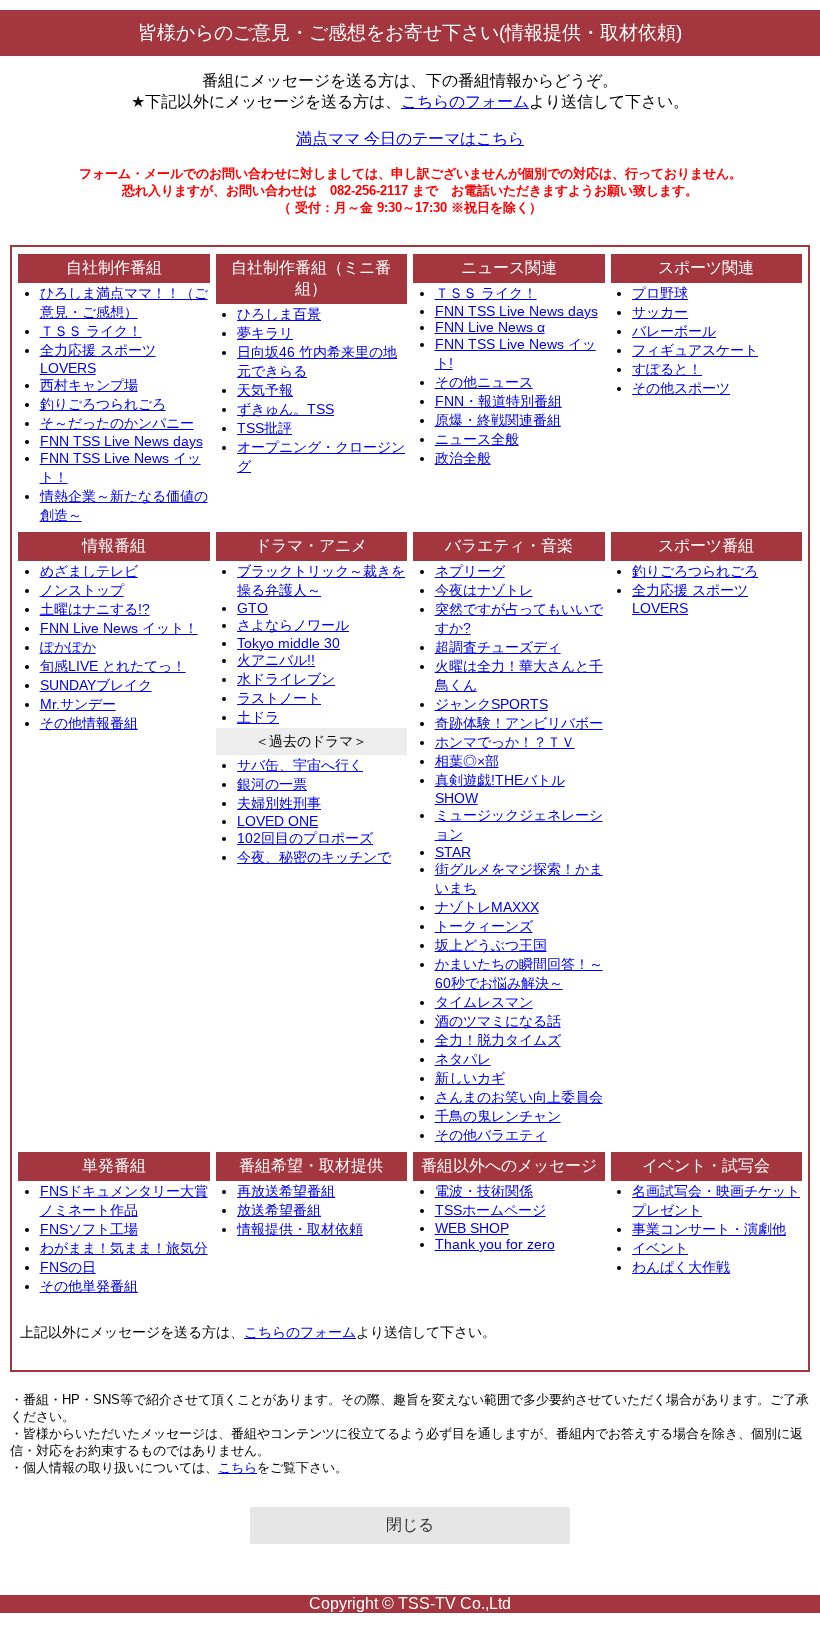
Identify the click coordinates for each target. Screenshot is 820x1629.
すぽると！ (667, 369)
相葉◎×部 (467, 761)
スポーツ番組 (706, 545)
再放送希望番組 (286, 1191)
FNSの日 (68, 1267)
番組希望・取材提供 (311, 1165)
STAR (453, 852)
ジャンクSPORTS (491, 704)
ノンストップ (82, 590)
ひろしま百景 (279, 314)
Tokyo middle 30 (288, 643)
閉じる (410, 1524)
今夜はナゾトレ (484, 590)
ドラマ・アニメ (311, 545)
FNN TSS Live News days (121, 441)
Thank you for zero (495, 1244)
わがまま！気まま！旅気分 (124, 1248)
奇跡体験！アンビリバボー (519, 723)
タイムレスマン (484, 1002)
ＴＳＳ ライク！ (91, 331)
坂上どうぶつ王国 (491, 945)
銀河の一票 (272, 784)
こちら (237, 1467)
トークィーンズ (484, 926)
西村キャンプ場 (89, 385)
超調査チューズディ (498, 647)
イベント (660, 1248)
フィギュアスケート (695, 350)
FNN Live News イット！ (119, 628)
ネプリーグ (470, 571)
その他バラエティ (491, 1135)
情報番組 (114, 545)
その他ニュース (484, 382)
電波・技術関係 (484, 1191)
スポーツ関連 (706, 267)
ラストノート (279, 698)
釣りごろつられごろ (103, 404)
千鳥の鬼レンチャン (498, 1116)
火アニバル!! (276, 660)
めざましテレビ (89, 571)
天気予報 (265, 390)
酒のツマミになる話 (498, 1021)
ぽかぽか (68, 647)
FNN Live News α (490, 327)
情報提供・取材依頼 (300, 1229)
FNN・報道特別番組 (498, 401)
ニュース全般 (477, 439)
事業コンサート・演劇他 (709, 1229)
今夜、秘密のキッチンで (314, 857)
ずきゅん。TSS (285, 409)
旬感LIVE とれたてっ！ (113, 666)
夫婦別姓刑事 (279, 803)
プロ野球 (660, 293)
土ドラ (258, 717)
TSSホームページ (490, 1210)
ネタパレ (463, 1059)
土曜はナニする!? (95, 609)
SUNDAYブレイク (96, 685)
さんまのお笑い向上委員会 (519, 1097)
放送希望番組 (279, 1210)
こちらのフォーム (465, 101)
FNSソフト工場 (89, 1229)
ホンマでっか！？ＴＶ (505, 742)
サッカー (660, 312)
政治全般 (463, 458)
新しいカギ (470, 1078)
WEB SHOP (472, 1228)
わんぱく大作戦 (681, 1267)
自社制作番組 (114, 267)
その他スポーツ (681, 388)
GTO (252, 608)
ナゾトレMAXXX (487, 907)
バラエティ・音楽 (509, 545)
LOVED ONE (277, 821)
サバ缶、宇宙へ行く (300, 765)
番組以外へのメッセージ (509, 1165)
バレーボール (674, 331)
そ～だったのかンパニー (117, 423)
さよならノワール (293, 625)
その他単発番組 (89, 1286)
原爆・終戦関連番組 (498, 420)
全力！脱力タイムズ (498, 1040)
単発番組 (114, 1165)
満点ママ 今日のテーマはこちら (410, 138)
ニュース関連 (509, 267)
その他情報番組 (89, 723)
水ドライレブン (286, 679)
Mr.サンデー (78, 704)
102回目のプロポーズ (305, 838)
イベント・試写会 (706, 1165)
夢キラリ (265, 333)
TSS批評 (264, 428)
